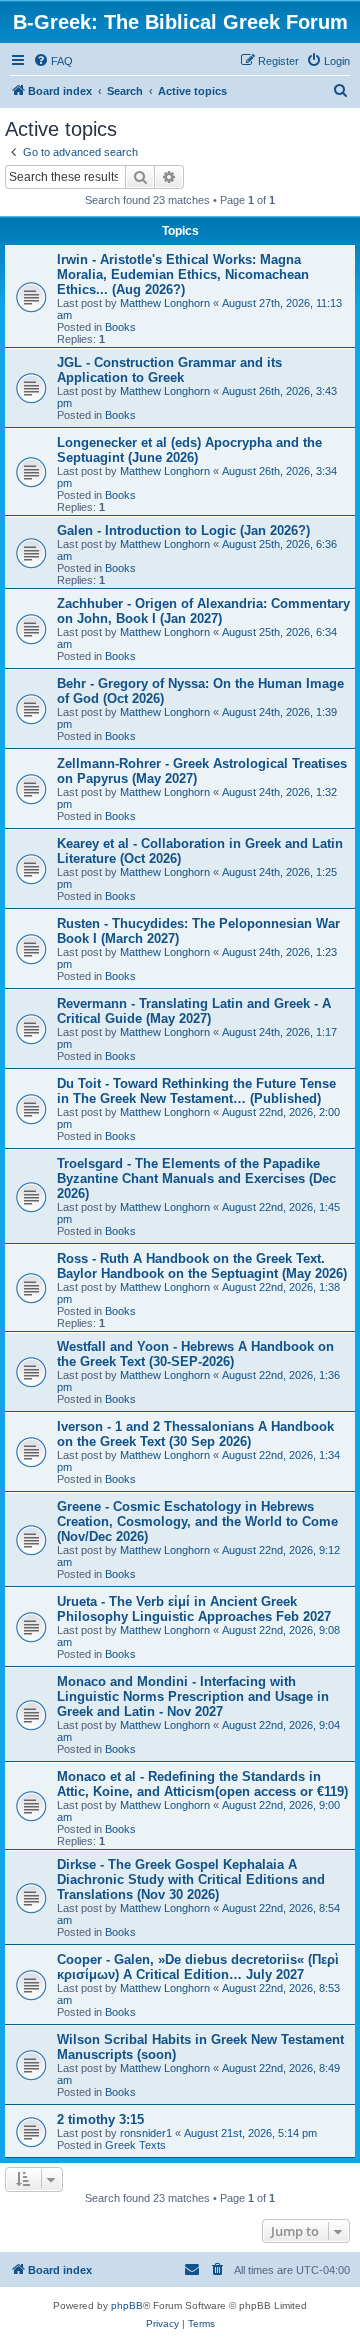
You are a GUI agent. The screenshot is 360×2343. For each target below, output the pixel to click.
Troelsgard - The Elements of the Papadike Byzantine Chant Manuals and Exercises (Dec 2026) (196, 1178)
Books (120, 327)
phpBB (127, 2305)
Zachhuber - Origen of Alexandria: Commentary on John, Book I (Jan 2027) (203, 611)
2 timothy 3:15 (100, 2119)
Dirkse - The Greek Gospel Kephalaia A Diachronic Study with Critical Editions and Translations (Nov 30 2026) (191, 1879)
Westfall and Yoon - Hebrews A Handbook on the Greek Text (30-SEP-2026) (195, 1354)
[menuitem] (53, 61)
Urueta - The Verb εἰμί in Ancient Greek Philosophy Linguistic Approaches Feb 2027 (194, 1609)
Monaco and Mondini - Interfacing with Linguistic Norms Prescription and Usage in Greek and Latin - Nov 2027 (193, 1696)
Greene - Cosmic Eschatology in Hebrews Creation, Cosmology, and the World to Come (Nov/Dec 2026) (197, 1521)
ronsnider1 (146, 2133)
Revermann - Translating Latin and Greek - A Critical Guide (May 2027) (194, 1011)
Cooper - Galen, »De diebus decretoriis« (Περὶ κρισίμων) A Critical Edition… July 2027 (198, 1967)
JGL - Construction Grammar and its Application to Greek (169, 370)
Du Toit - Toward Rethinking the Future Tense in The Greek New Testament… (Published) (196, 1091)
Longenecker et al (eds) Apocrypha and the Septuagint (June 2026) (189, 450)
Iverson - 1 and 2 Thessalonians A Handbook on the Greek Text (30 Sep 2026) (195, 1434)
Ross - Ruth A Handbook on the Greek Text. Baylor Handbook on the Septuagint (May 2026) (202, 1266)
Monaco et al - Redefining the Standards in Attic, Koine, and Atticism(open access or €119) (202, 1784)
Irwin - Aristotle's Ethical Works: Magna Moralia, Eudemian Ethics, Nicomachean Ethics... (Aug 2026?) (183, 274)
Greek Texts (135, 2145)
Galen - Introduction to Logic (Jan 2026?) (183, 530)
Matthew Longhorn (165, 303)
